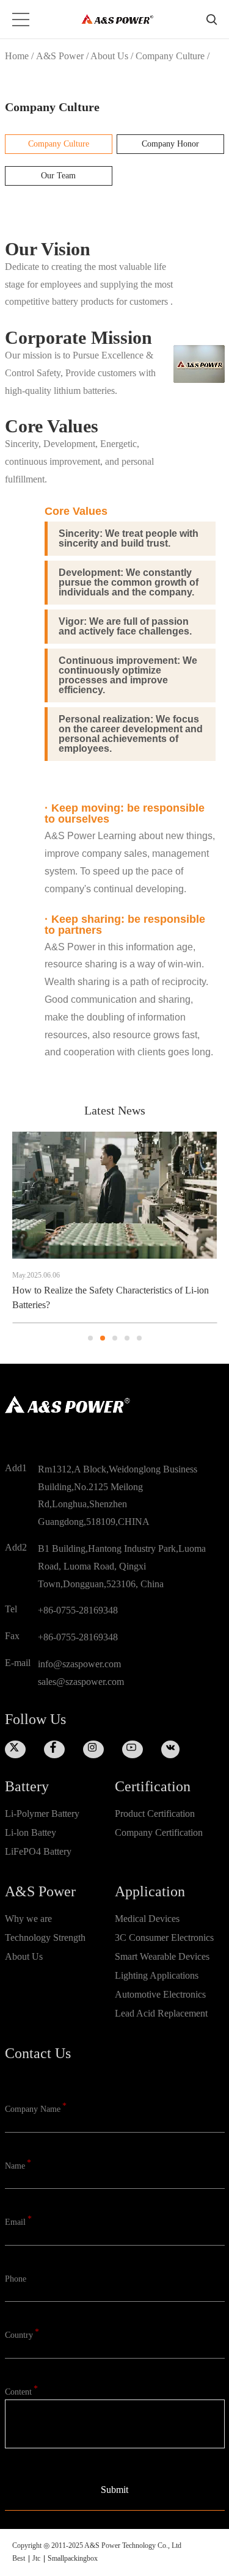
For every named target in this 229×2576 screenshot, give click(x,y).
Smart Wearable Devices (162, 1957)
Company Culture (59, 144)
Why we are (28, 1919)
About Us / (113, 56)
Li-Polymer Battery (42, 1814)
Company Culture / (173, 56)
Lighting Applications (157, 1976)
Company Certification (159, 1833)
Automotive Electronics (160, 1995)
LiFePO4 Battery (38, 1852)
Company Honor (170, 144)
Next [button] (217, 1237)
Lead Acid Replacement (161, 2014)
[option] (114, 1228)
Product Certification (155, 1814)
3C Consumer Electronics (164, 1938)
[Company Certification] (170, 1852)
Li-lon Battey (31, 1833)
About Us (24, 1957)
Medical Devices (147, 1919)
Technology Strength (45, 1938)
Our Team (58, 176)
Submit (114, 2490)
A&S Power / (63, 56)
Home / (19, 56)
